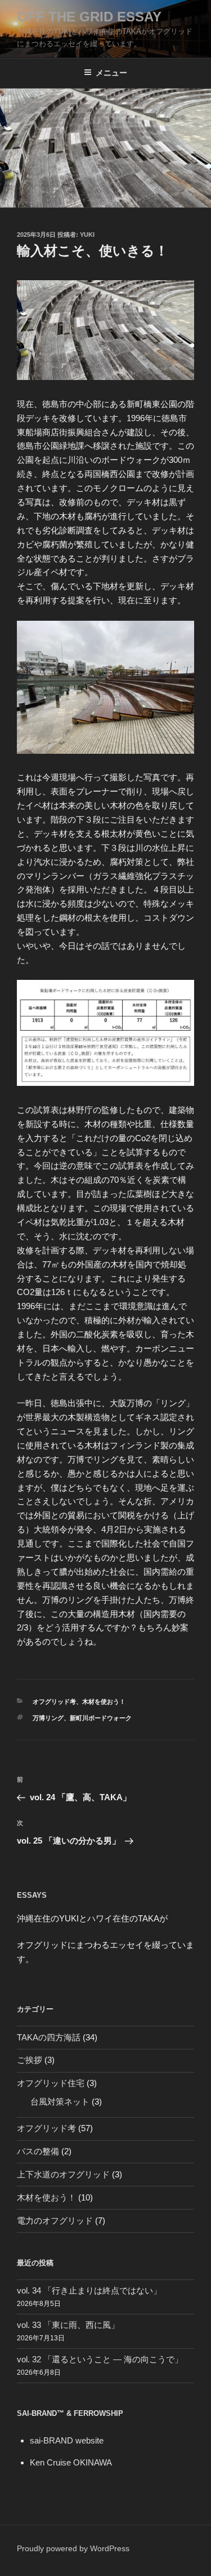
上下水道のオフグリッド (63, 2174)
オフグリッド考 (54, 1702)
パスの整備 (38, 2151)
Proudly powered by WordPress (73, 2548)
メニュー (111, 73)
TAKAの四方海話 (49, 2037)
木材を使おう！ (104, 1702)
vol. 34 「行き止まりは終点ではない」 (89, 2290)
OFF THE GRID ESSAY (89, 17)
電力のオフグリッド (55, 2221)
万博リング (48, 1718)
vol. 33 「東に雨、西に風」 (68, 2325)
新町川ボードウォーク (101, 1718)
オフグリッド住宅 (51, 2083)
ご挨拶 (30, 2060)
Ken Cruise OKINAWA (71, 2462)
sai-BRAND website (67, 2440)
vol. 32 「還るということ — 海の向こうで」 (100, 2359)
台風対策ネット (60, 2102)
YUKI (87, 235)
